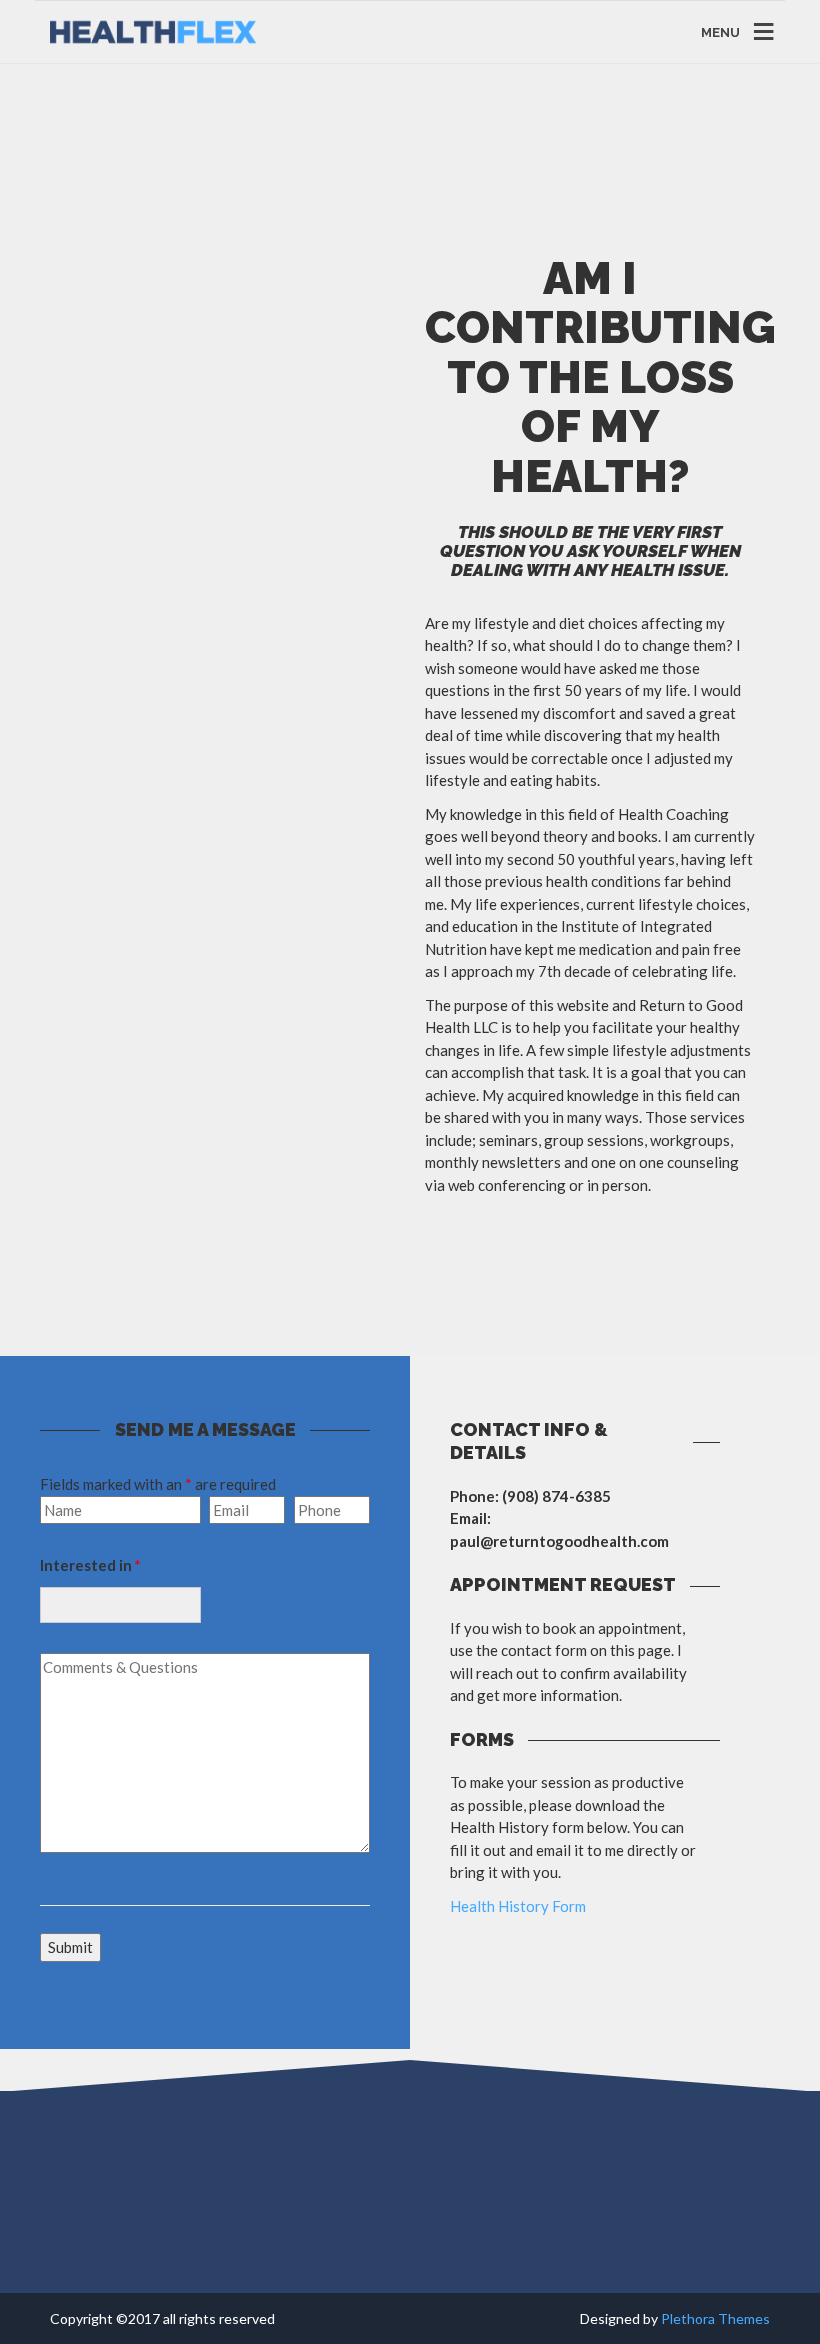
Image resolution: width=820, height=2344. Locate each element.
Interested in (90, 1565)
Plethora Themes (715, 2318)
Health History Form (518, 1906)
